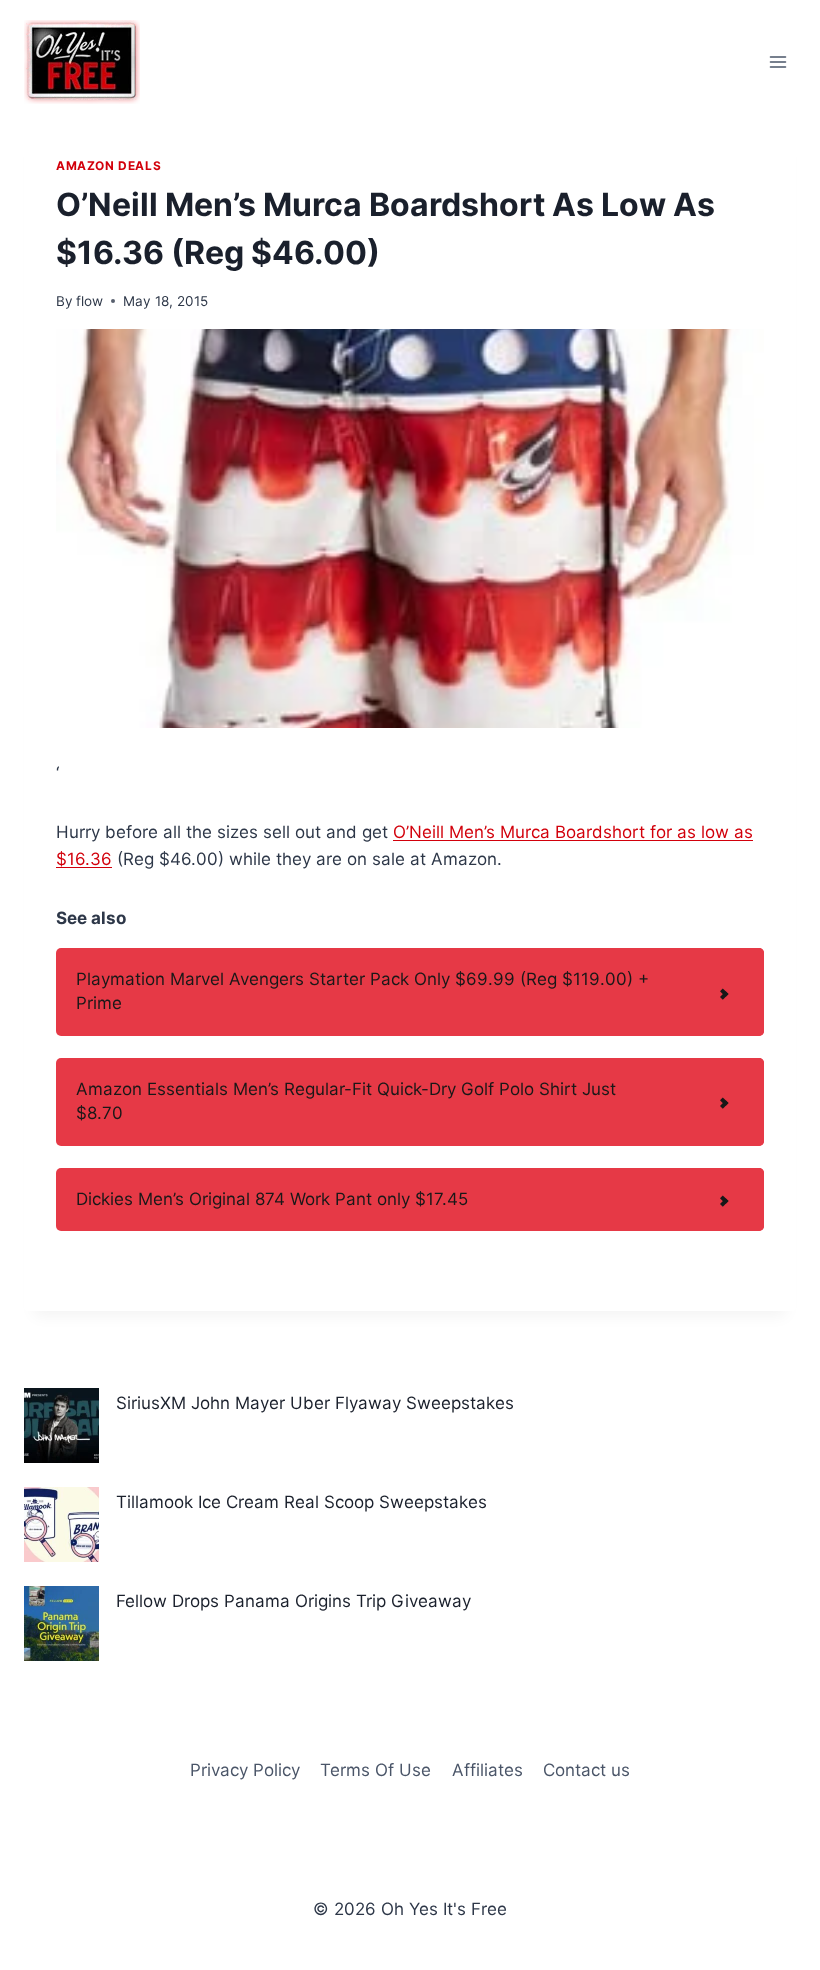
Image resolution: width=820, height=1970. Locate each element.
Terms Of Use (375, 1770)
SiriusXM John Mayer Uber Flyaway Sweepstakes (315, 1403)
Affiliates (487, 1770)
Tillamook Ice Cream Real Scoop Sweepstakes (301, 1502)
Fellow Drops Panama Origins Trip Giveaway (293, 1601)
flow (89, 301)
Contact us (586, 1770)
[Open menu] (777, 61)
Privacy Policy (245, 1770)
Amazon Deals (108, 165)
